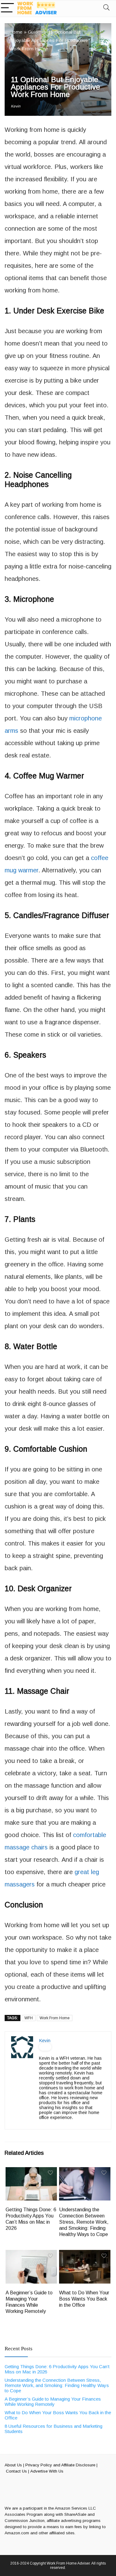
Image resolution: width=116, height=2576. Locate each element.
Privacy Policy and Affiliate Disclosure (60, 2465)
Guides (35, 32)
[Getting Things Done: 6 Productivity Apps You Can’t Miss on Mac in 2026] (31, 2171)
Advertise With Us (47, 2471)
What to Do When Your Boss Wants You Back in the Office (84, 2299)
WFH (29, 2018)
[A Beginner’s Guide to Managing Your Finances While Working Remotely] (31, 2254)
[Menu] (7, 8)
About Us (13, 2465)
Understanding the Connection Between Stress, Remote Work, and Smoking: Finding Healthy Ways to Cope (84, 2222)
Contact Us (16, 2471)
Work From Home (55, 2018)
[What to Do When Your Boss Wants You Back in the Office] (85, 2254)
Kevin (16, 106)
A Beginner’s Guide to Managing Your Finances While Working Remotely (53, 2402)
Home (16, 32)
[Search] (106, 8)
